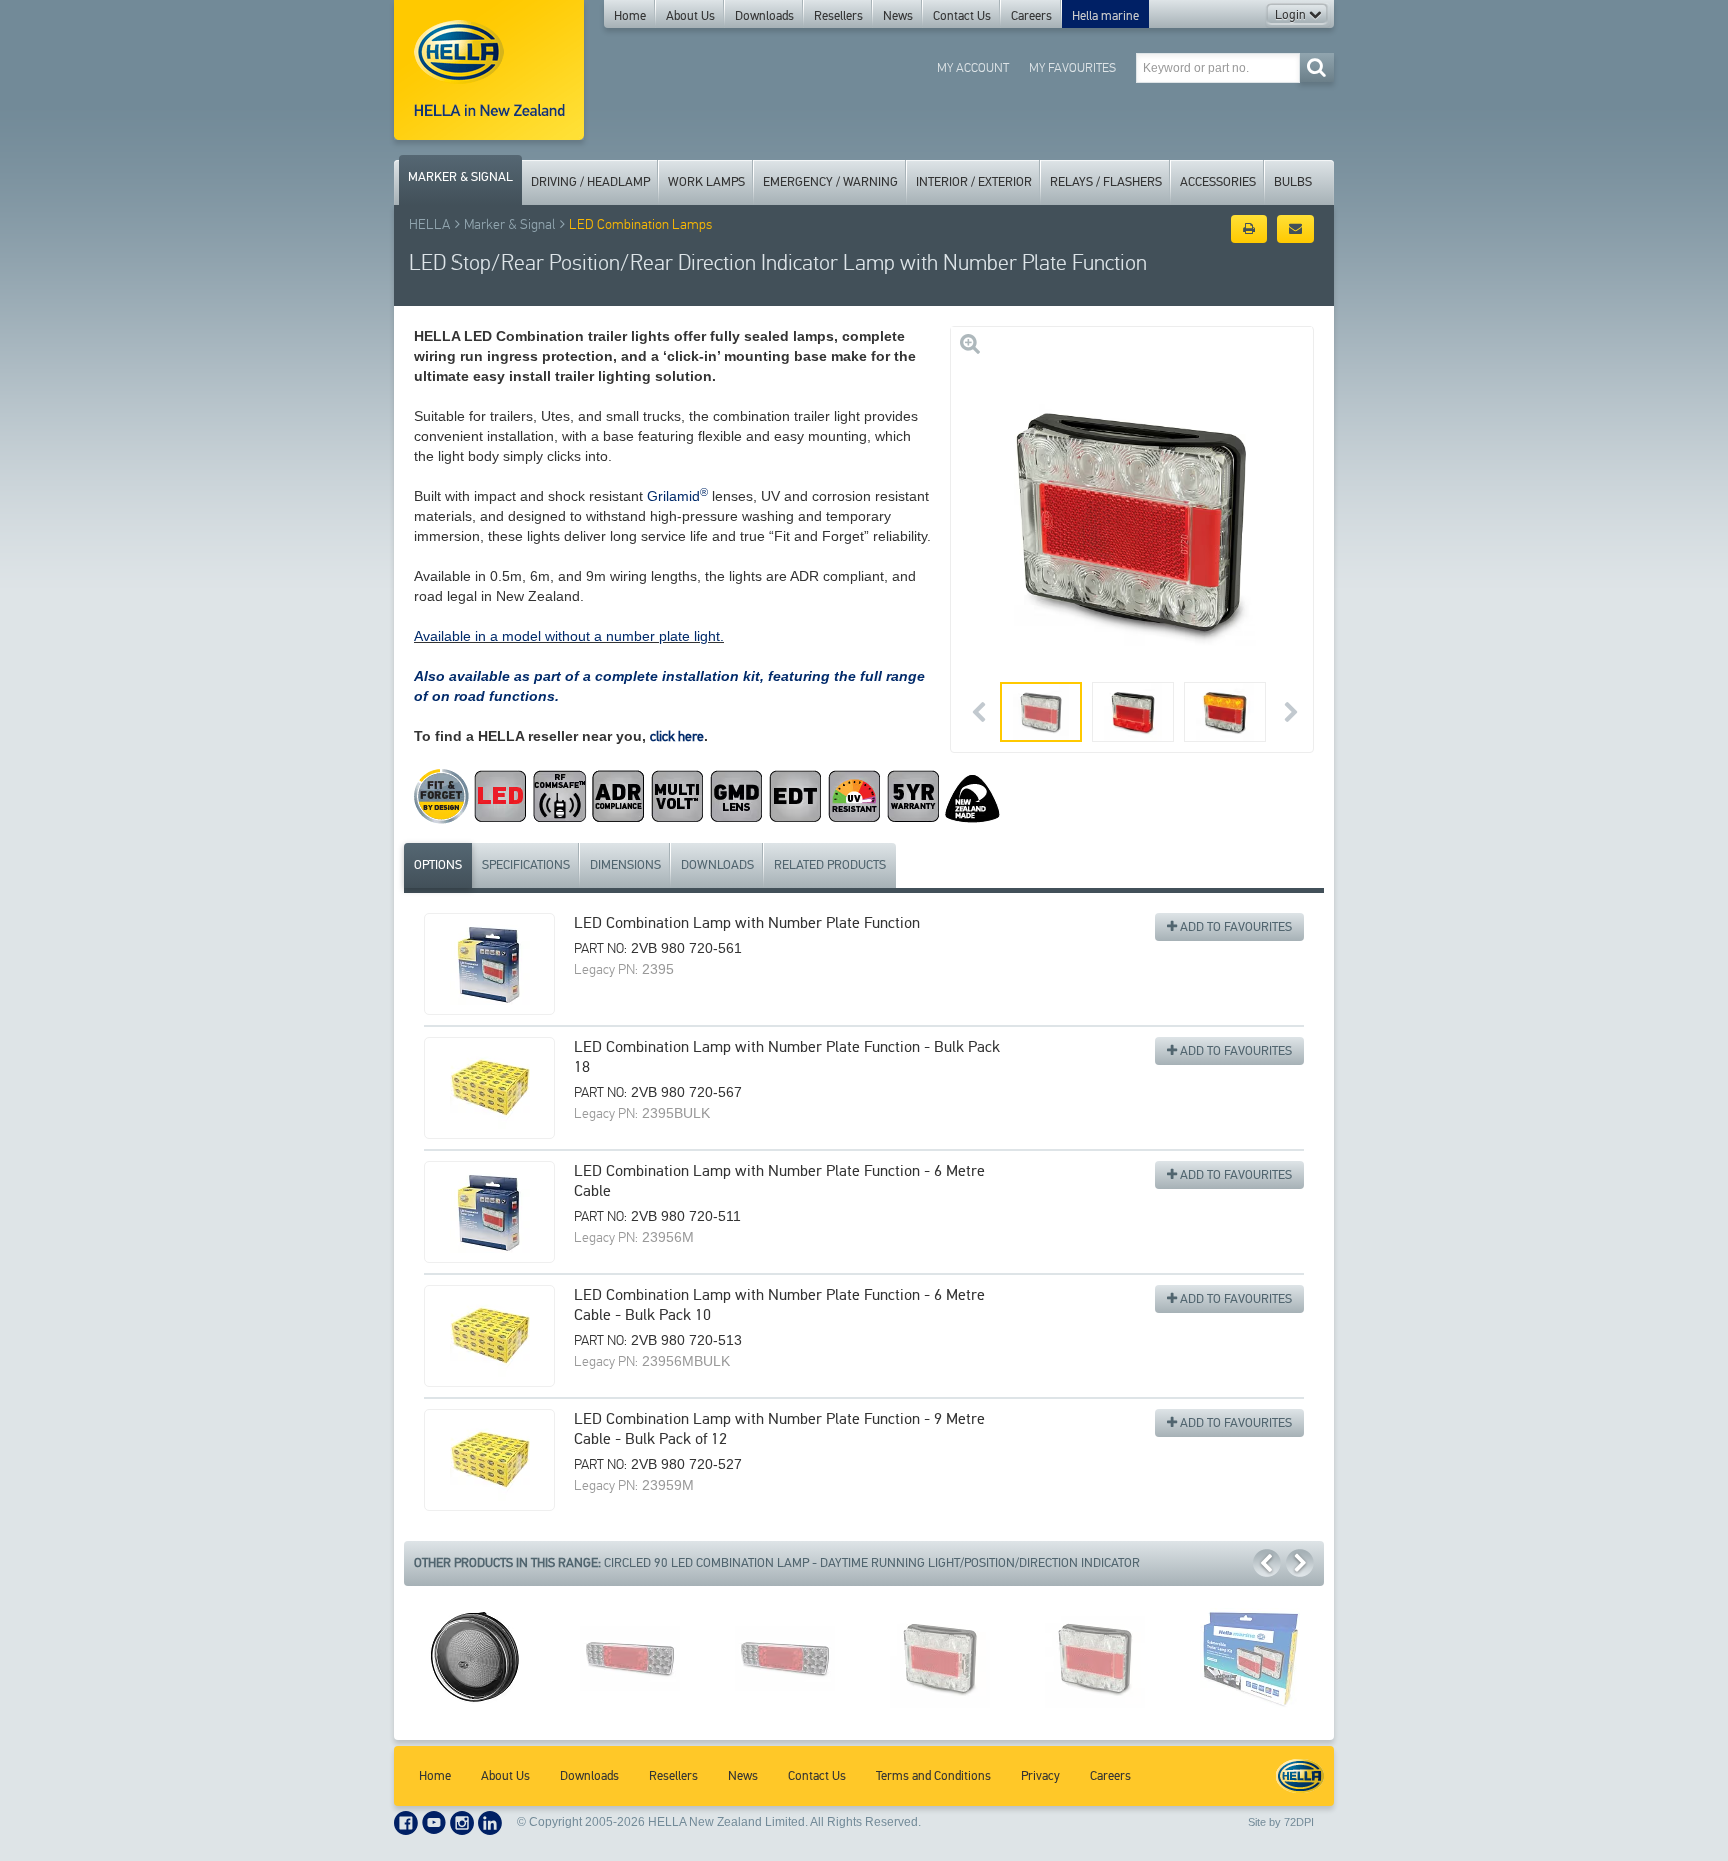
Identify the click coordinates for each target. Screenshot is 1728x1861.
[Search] (1316, 67)
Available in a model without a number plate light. (569, 636)
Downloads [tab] (717, 865)
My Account (973, 67)
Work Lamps (706, 182)
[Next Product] (1300, 1563)
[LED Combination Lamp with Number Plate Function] (489, 964)
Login (1292, 15)
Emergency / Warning (830, 182)
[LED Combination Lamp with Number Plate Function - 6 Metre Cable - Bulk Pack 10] (489, 1336)
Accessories (1218, 182)
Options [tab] (438, 865)
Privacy (1040, 1776)
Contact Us (962, 16)
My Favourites (1072, 67)
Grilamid (677, 496)
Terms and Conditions (933, 1776)
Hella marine (1105, 16)
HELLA (429, 224)
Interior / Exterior (974, 182)
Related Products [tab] (830, 865)
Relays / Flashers (1106, 182)
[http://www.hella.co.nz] (489, 70)
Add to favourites (1234, 927)
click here (677, 736)
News (898, 16)
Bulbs (1293, 182)
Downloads (764, 16)
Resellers (838, 16)
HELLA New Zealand (1300, 1776)
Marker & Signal (460, 177)
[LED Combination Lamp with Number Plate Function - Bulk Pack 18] (489, 1088)
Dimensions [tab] (625, 865)
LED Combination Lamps (640, 224)
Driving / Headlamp (590, 182)
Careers (1031, 16)
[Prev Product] (1267, 1563)
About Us (690, 16)
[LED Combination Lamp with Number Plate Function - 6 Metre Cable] (489, 1212)
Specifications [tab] (526, 865)
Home (630, 16)
